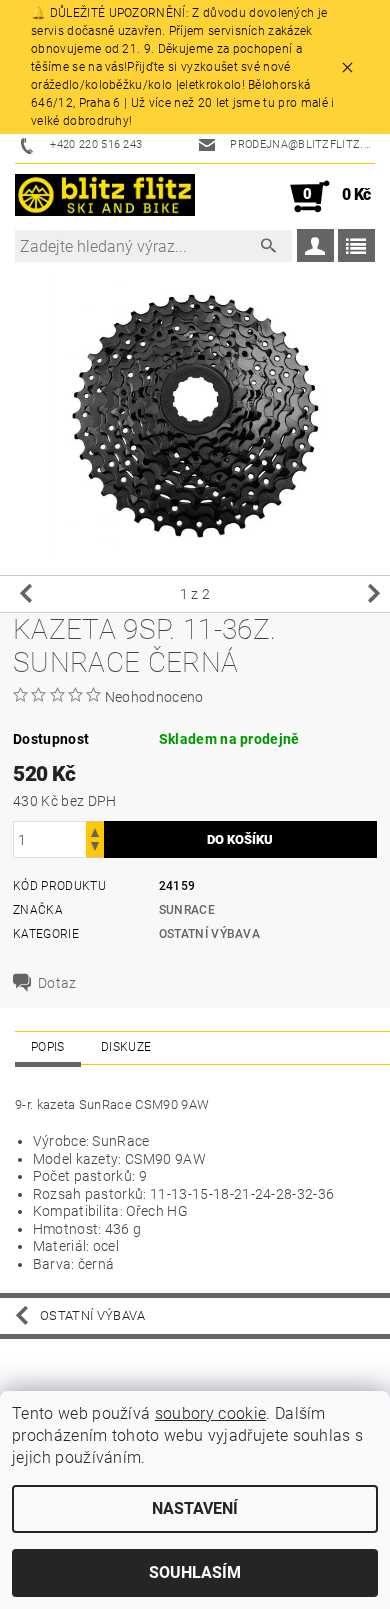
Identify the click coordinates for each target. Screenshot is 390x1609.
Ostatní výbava (209, 934)
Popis (48, 1047)
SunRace (187, 910)
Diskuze (126, 1047)
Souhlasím (195, 1572)
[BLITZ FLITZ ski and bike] (105, 197)
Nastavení (195, 1508)
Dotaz (57, 983)
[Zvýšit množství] (95, 830)
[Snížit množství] (95, 848)
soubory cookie (210, 1413)
